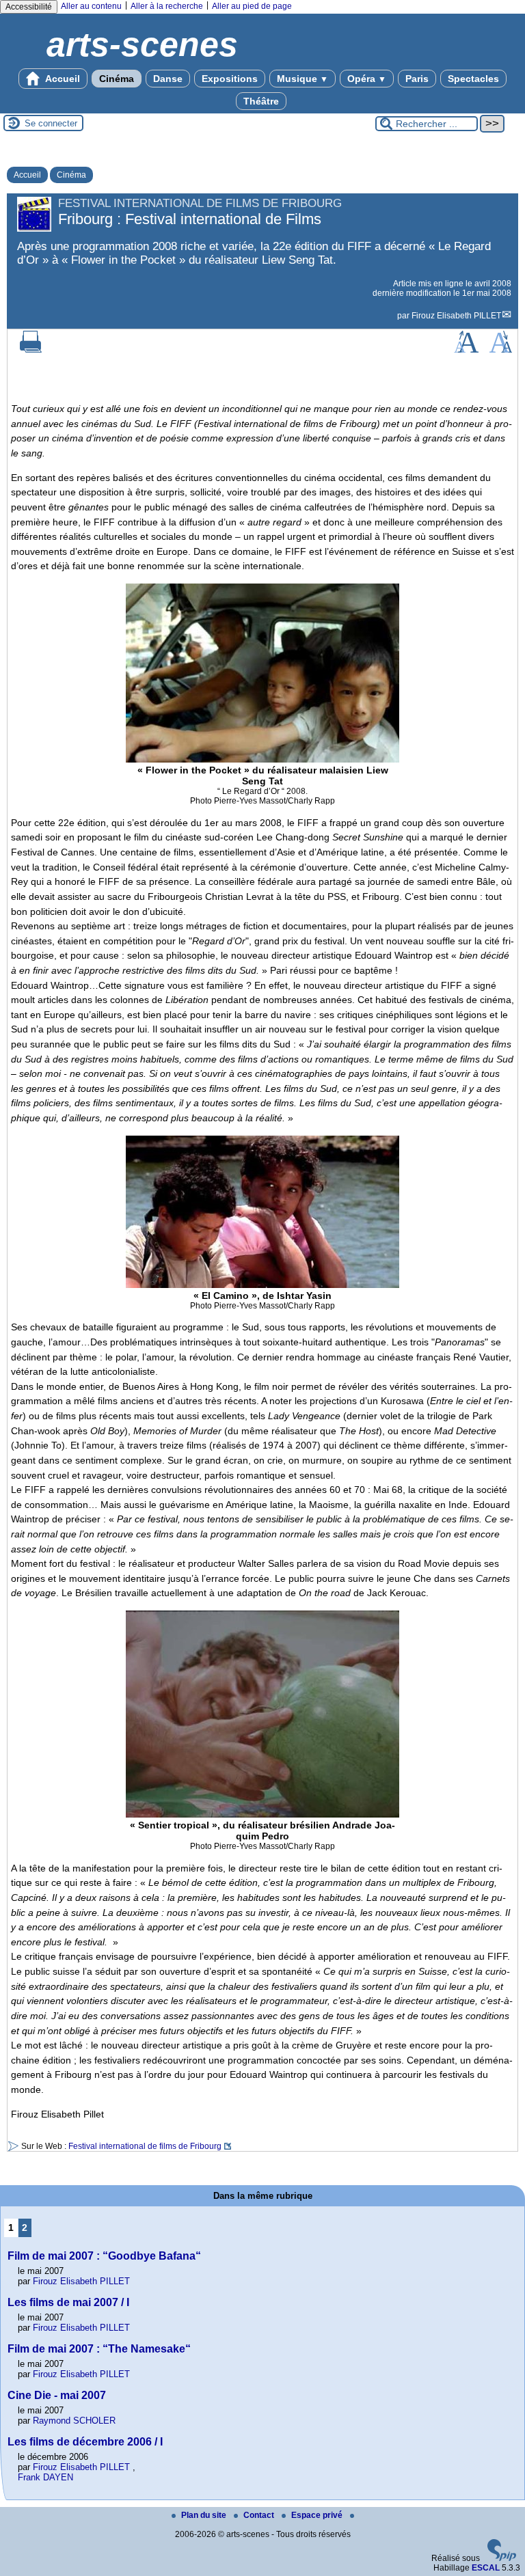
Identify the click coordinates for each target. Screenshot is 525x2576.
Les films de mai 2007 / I (68, 2302)
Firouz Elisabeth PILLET (456, 316)
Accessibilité (29, 7)
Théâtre (261, 101)
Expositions (230, 79)
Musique (302, 79)
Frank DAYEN (45, 2477)
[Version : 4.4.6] (502, 2558)
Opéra (367, 79)
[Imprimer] (31, 350)
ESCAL (486, 2568)
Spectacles (473, 79)
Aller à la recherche (167, 6)
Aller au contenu (91, 6)
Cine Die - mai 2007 (57, 2395)
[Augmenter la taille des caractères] (466, 350)
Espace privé (318, 2515)
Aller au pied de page (252, 6)
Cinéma (117, 79)
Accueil (62, 79)
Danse (168, 79)
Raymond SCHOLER (74, 2421)
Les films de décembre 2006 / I (85, 2442)
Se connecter (51, 123)
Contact (260, 2515)
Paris (417, 79)
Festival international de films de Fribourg (145, 2146)
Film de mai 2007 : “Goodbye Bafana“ (104, 2256)
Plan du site (205, 2515)
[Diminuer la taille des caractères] (501, 350)
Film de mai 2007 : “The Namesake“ (99, 2349)
